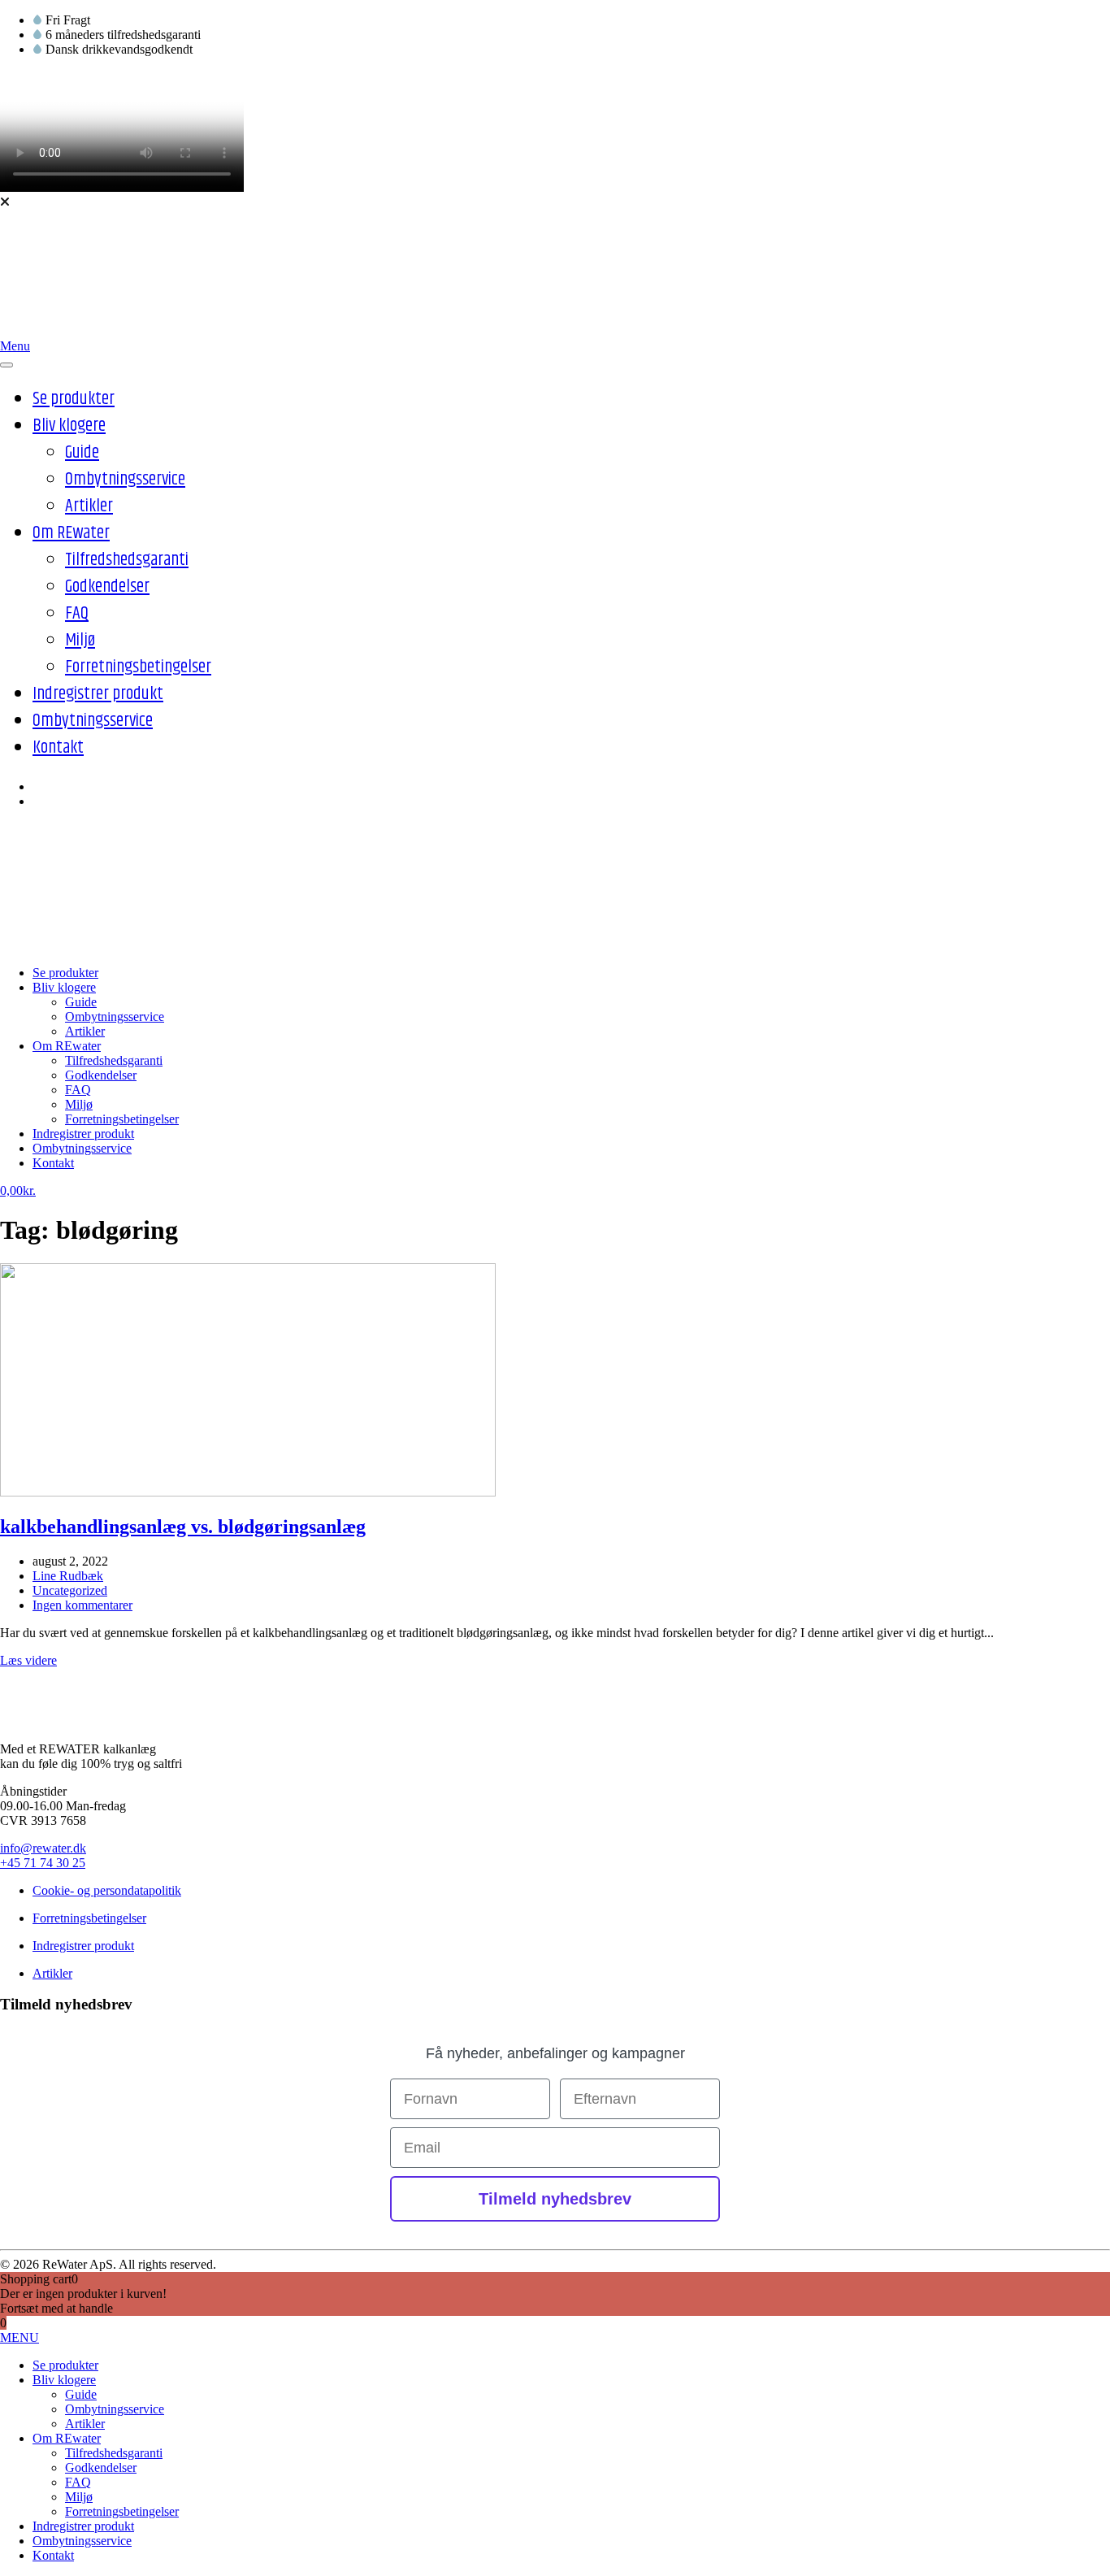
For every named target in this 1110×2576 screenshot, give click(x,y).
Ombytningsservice (125, 480)
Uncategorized (70, 1590)
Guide (82, 453)
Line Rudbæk (68, 1576)
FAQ (77, 614)
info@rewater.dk (43, 1848)
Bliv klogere (69, 426)
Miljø (80, 641)
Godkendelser (107, 587)
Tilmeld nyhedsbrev (555, 2199)
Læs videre (28, 1660)
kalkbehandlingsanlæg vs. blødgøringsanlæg (183, 1527)
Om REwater (71, 533)
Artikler (89, 506)
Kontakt (58, 748)
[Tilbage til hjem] (77, 331)
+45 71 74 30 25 (43, 1863)
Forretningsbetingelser (138, 667)
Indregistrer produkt (98, 694)
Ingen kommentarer (82, 1605)
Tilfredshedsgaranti (127, 560)
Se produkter (74, 399)
